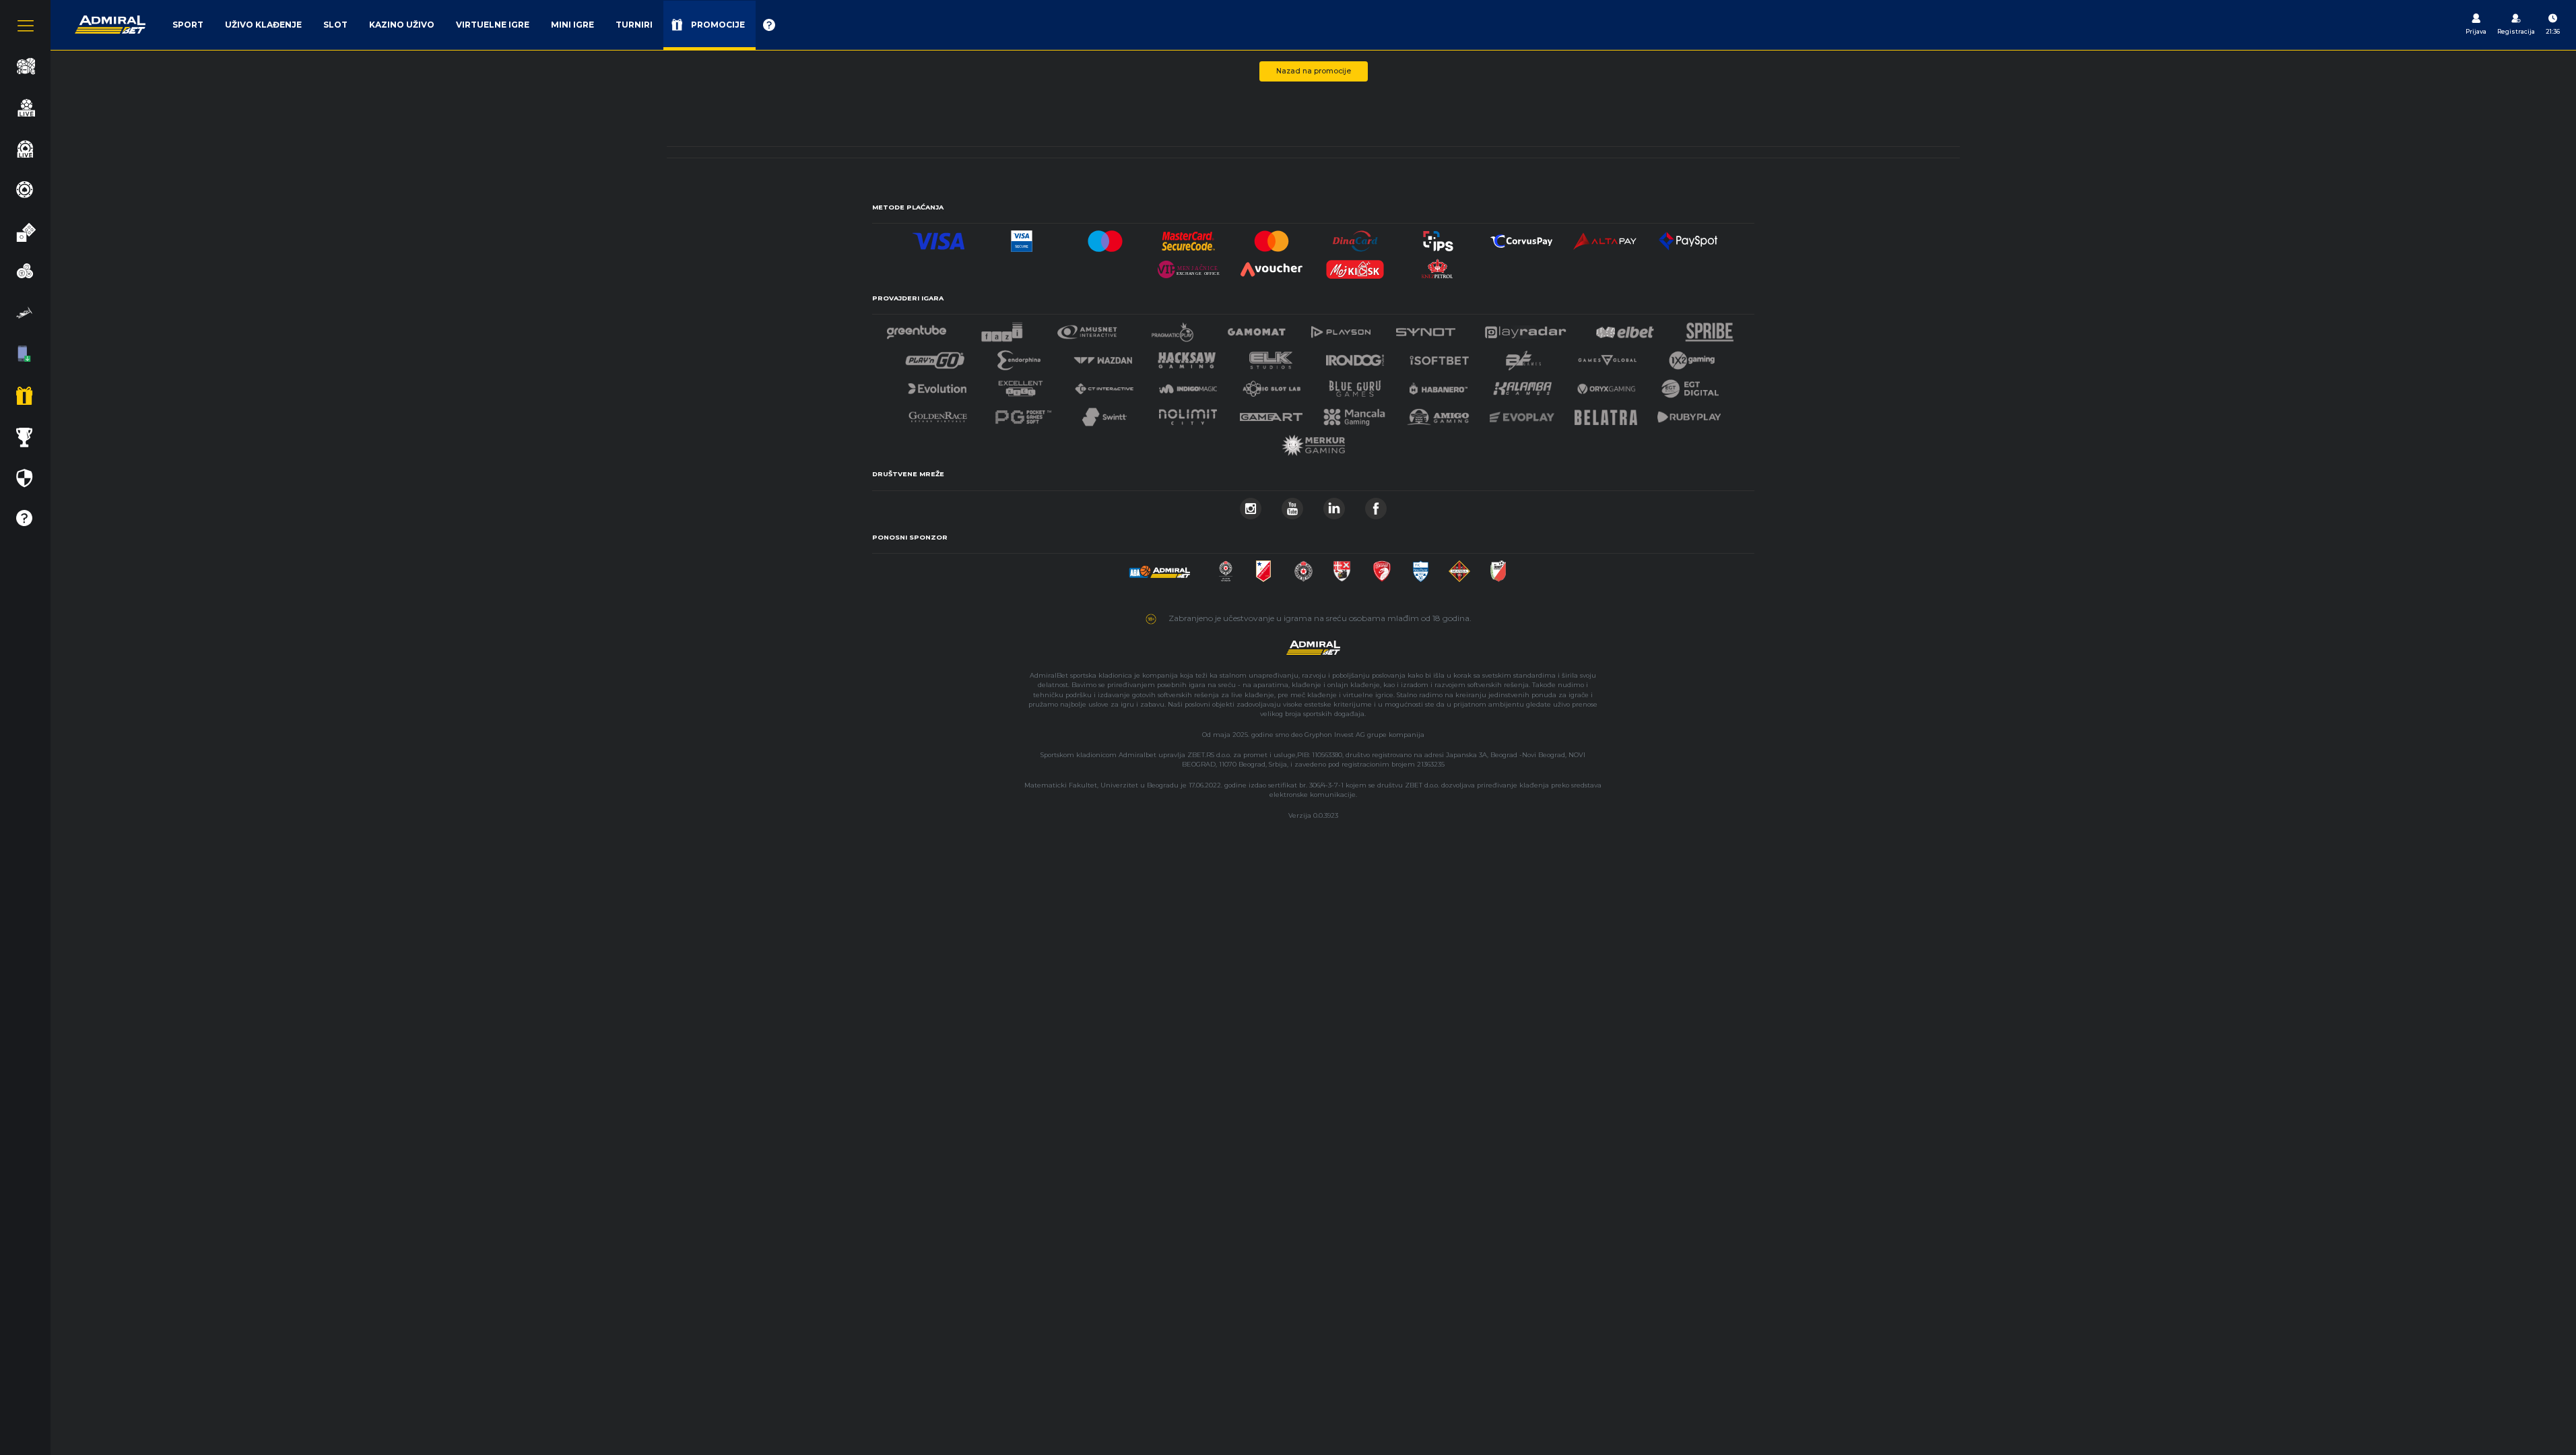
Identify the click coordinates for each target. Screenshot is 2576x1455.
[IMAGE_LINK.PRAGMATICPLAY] (1173, 328)
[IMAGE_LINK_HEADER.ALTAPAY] (1605, 237)
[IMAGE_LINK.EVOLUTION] (937, 385)
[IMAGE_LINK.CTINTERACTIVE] (1104, 385)
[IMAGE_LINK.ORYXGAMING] (1606, 385)
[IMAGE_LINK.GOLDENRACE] (937, 413)
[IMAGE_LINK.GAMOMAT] (1257, 328)
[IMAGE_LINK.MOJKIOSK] (1355, 266)
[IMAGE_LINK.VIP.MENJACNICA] (1189, 266)
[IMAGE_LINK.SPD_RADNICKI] (1342, 568)
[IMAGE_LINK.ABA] (1160, 568)
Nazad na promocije (1314, 71)
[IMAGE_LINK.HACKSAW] (1187, 357)
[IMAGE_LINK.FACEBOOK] (1376, 505)
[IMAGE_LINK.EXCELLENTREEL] (1021, 385)
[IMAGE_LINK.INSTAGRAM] (1251, 505)
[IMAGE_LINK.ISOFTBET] (1440, 357)
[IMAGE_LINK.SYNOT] (1426, 328)
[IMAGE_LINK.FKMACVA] (1459, 568)
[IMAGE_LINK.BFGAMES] (1523, 357)
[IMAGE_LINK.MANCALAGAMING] (1354, 413)
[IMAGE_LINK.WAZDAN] (1102, 357)
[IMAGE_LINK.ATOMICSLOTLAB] (1272, 385)
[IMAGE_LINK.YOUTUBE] (1292, 505)
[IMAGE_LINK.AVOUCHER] (1272, 266)
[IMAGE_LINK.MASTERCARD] (1272, 237)
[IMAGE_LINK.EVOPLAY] (1522, 413)
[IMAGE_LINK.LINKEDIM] (1334, 505)
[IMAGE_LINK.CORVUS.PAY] (1521, 237)
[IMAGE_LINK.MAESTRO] (1105, 237)
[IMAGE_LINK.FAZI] (1002, 328)
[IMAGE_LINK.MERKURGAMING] (1313, 442)
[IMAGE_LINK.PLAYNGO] (935, 357)
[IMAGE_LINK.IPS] (1439, 237)
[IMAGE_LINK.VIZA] (939, 237)
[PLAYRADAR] (1525, 328)
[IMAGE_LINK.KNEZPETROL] (1439, 266)
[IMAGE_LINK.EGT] (1087, 328)
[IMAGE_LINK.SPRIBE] (1710, 328)
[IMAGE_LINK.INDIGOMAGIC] (1188, 385)
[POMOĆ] (769, 25)
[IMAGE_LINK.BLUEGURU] (1355, 385)
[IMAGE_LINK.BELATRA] (1606, 413)
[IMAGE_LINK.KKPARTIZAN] (1226, 568)
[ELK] (1271, 357)
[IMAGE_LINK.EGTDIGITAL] (1690, 385)
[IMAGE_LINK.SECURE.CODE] (1189, 237)
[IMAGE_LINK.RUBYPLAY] (1689, 413)
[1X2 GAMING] (1692, 357)
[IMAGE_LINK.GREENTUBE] (917, 328)
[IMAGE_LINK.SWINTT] (1104, 413)
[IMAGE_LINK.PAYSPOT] (1688, 237)
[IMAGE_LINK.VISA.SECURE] (1022, 237)
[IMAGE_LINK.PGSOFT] (1022, 413)
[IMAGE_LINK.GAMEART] (1272, 413)
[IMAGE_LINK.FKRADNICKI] (1382, 568)
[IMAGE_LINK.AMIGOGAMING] (1438, 413)
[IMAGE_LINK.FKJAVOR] (1498, 568)
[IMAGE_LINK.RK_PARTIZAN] (1303, 568)
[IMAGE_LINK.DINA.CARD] (1355, 237)
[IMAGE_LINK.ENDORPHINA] (1019, 357)
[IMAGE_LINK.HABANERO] (1439, 385)
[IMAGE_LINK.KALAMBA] (1522, 385)
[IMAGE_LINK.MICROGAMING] (1607, 357)
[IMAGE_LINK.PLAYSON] (1341, 328)
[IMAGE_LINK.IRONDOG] (1355, 357)
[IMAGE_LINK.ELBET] (1625, 328)
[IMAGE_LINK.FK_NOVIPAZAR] (1421, 568)
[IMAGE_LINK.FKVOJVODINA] (1263, 568)
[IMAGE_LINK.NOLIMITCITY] (1188, 413)
